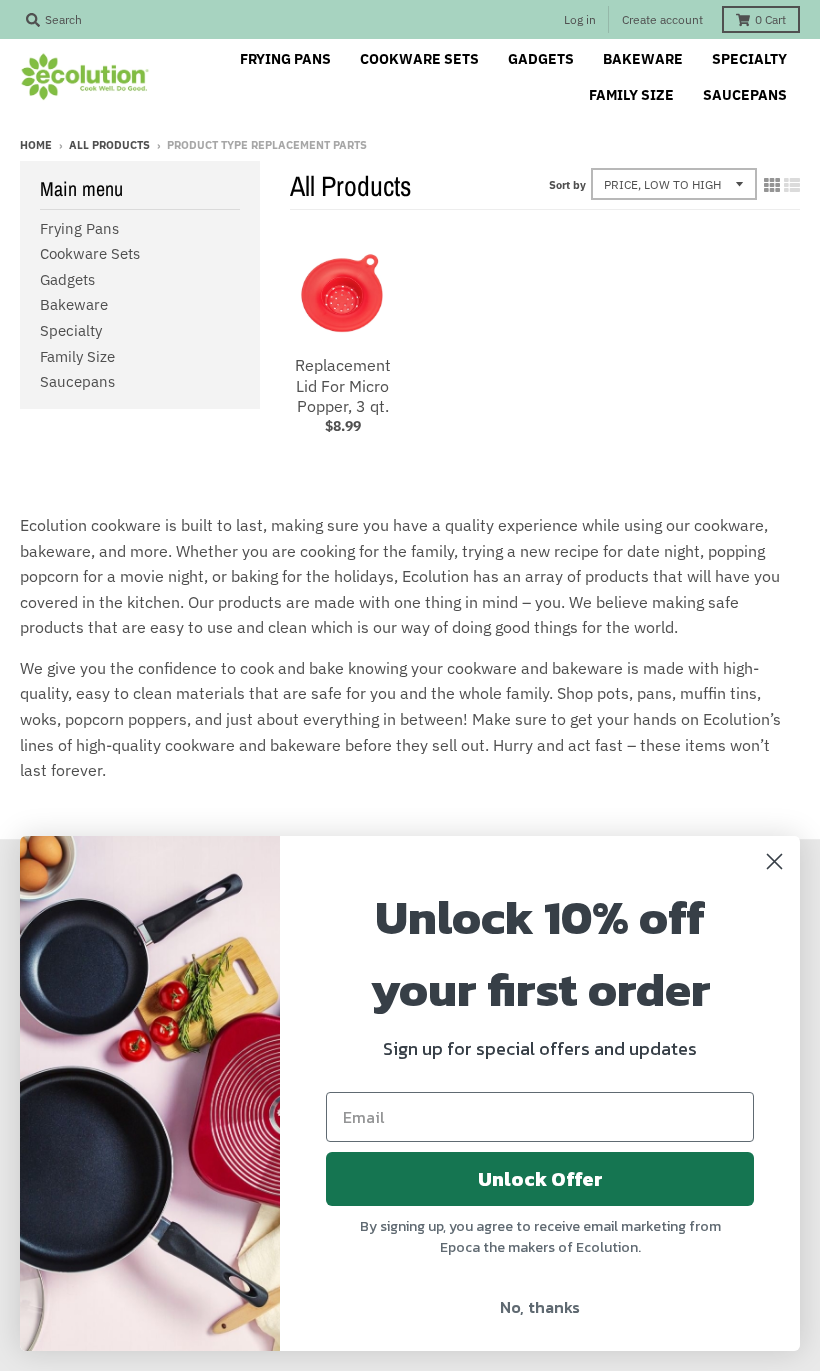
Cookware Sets (90, 253)
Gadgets (67, 279)
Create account (662, 19)
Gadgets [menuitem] (541, 59)
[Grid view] (772, 185)
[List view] (792, 185)
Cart (770, 19)
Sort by (567, 185)
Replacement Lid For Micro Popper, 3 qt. (343, 386)
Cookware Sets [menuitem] (419, 59)
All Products (109, 145)
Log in (580, 19)
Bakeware (74, 304)
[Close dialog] (774, 861)
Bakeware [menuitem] (643, 59)
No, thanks (540, 1307)
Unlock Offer (540, 1179)
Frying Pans (79, 228)
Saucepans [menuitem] (745, 95)
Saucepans (77, 381)
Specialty (71, 330)
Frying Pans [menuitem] (285, 59)
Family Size (77, 356)
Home (36, 145)
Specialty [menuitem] (749, 59)
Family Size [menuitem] (631, 95)
